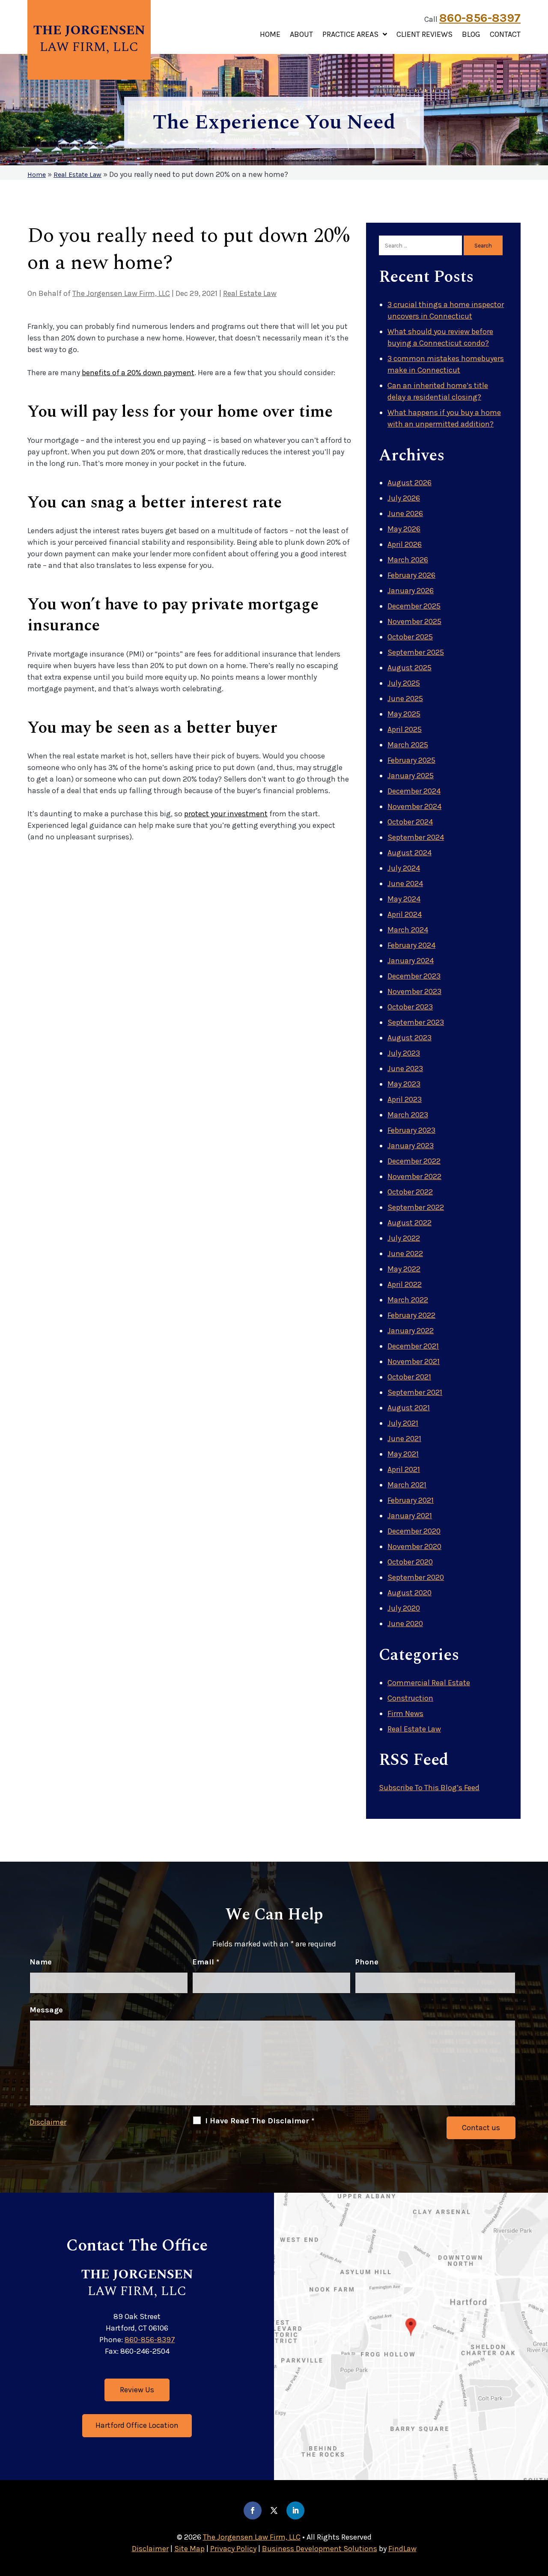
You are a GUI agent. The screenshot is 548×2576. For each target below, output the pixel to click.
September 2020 (416, 1577)
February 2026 (411, 575)
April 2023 (405, 1099)
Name (41, 1962)
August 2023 (410, 1038)
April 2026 (405, 544)
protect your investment (226, 814)
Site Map (189, 2549)
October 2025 (410, 637)
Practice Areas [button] (350, 35)
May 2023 (404, 1084)
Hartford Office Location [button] (137, 2425)
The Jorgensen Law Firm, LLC (121, 293)
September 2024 (416, 837)
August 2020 (410, 1593)
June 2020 (405, 1624)
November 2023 (414, 991)
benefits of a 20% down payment (138, 373)
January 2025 (411, 776)
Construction (410, 1698)
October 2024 (410, 822)
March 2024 (408, 930)
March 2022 (408, 1300)
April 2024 (405, 914)
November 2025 (414, 621)
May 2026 (404, 529)
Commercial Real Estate (429, 1683)
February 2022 (411, 1315)
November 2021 (414, 1361)
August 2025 (410, 668)
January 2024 (411, 961)
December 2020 (414, 1531)
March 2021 (407, 1485)
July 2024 (404, 868)
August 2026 (410, 483)
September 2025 (416, 652)
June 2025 (405, 698)
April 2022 (405, 1284)
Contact (505, 35)
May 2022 (404, 1269)
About (301, 35)
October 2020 (410, 1562)
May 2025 (404, 714)
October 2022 (410, 1192)
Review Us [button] (137, 2390)
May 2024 (404, 899)
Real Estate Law (250, 293)
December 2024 (414, 791)
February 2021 (411, 1500)
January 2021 (410, 1516)
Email (206, 1962)
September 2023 (416, 1022)
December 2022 (414, 1161)
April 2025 (405, 729)
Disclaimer (48, 2122)
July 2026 (404, 498)
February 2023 (411, 1130)
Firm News (405, 1713)
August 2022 (410, 1223)
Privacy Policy (233, 2549)
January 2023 (411, 1146)
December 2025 (414, 606)
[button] (539, 2514)
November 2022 (414, 1176)
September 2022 (416, 1207)
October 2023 (410, 1007)
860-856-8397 (480, 18)
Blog (471, 35)
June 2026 (405, 513)
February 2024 (411, 945)
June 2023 (405, 1069)
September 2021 (415, 1392)
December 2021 (413, 1346)
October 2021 (409, 1377)
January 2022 (411, 1331)
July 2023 (404, 1053)
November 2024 (414, 806)
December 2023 (414, 976)
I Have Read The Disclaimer (260, 2121)
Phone (367, 1962)
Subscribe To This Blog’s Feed (429, 1788)
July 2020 (404, 1608)
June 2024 (405, 884)
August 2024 (410, 853)
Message (46, 2010)
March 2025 (408, 745)
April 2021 (404, 1469)
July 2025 (404, 683)
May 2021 (403, 1454)
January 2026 (411, 591)
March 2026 (408, 560)
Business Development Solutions (320, 2549)
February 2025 (411, 760)
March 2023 (408, 1115)
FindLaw (402, 2549)
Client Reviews (424, 35)
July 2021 (403, 1423)
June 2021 (404, 1439)
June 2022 (405, 1254)
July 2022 (404, 1238)
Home (270, 35)
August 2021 (409, 1408)
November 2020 (414, 1546)
